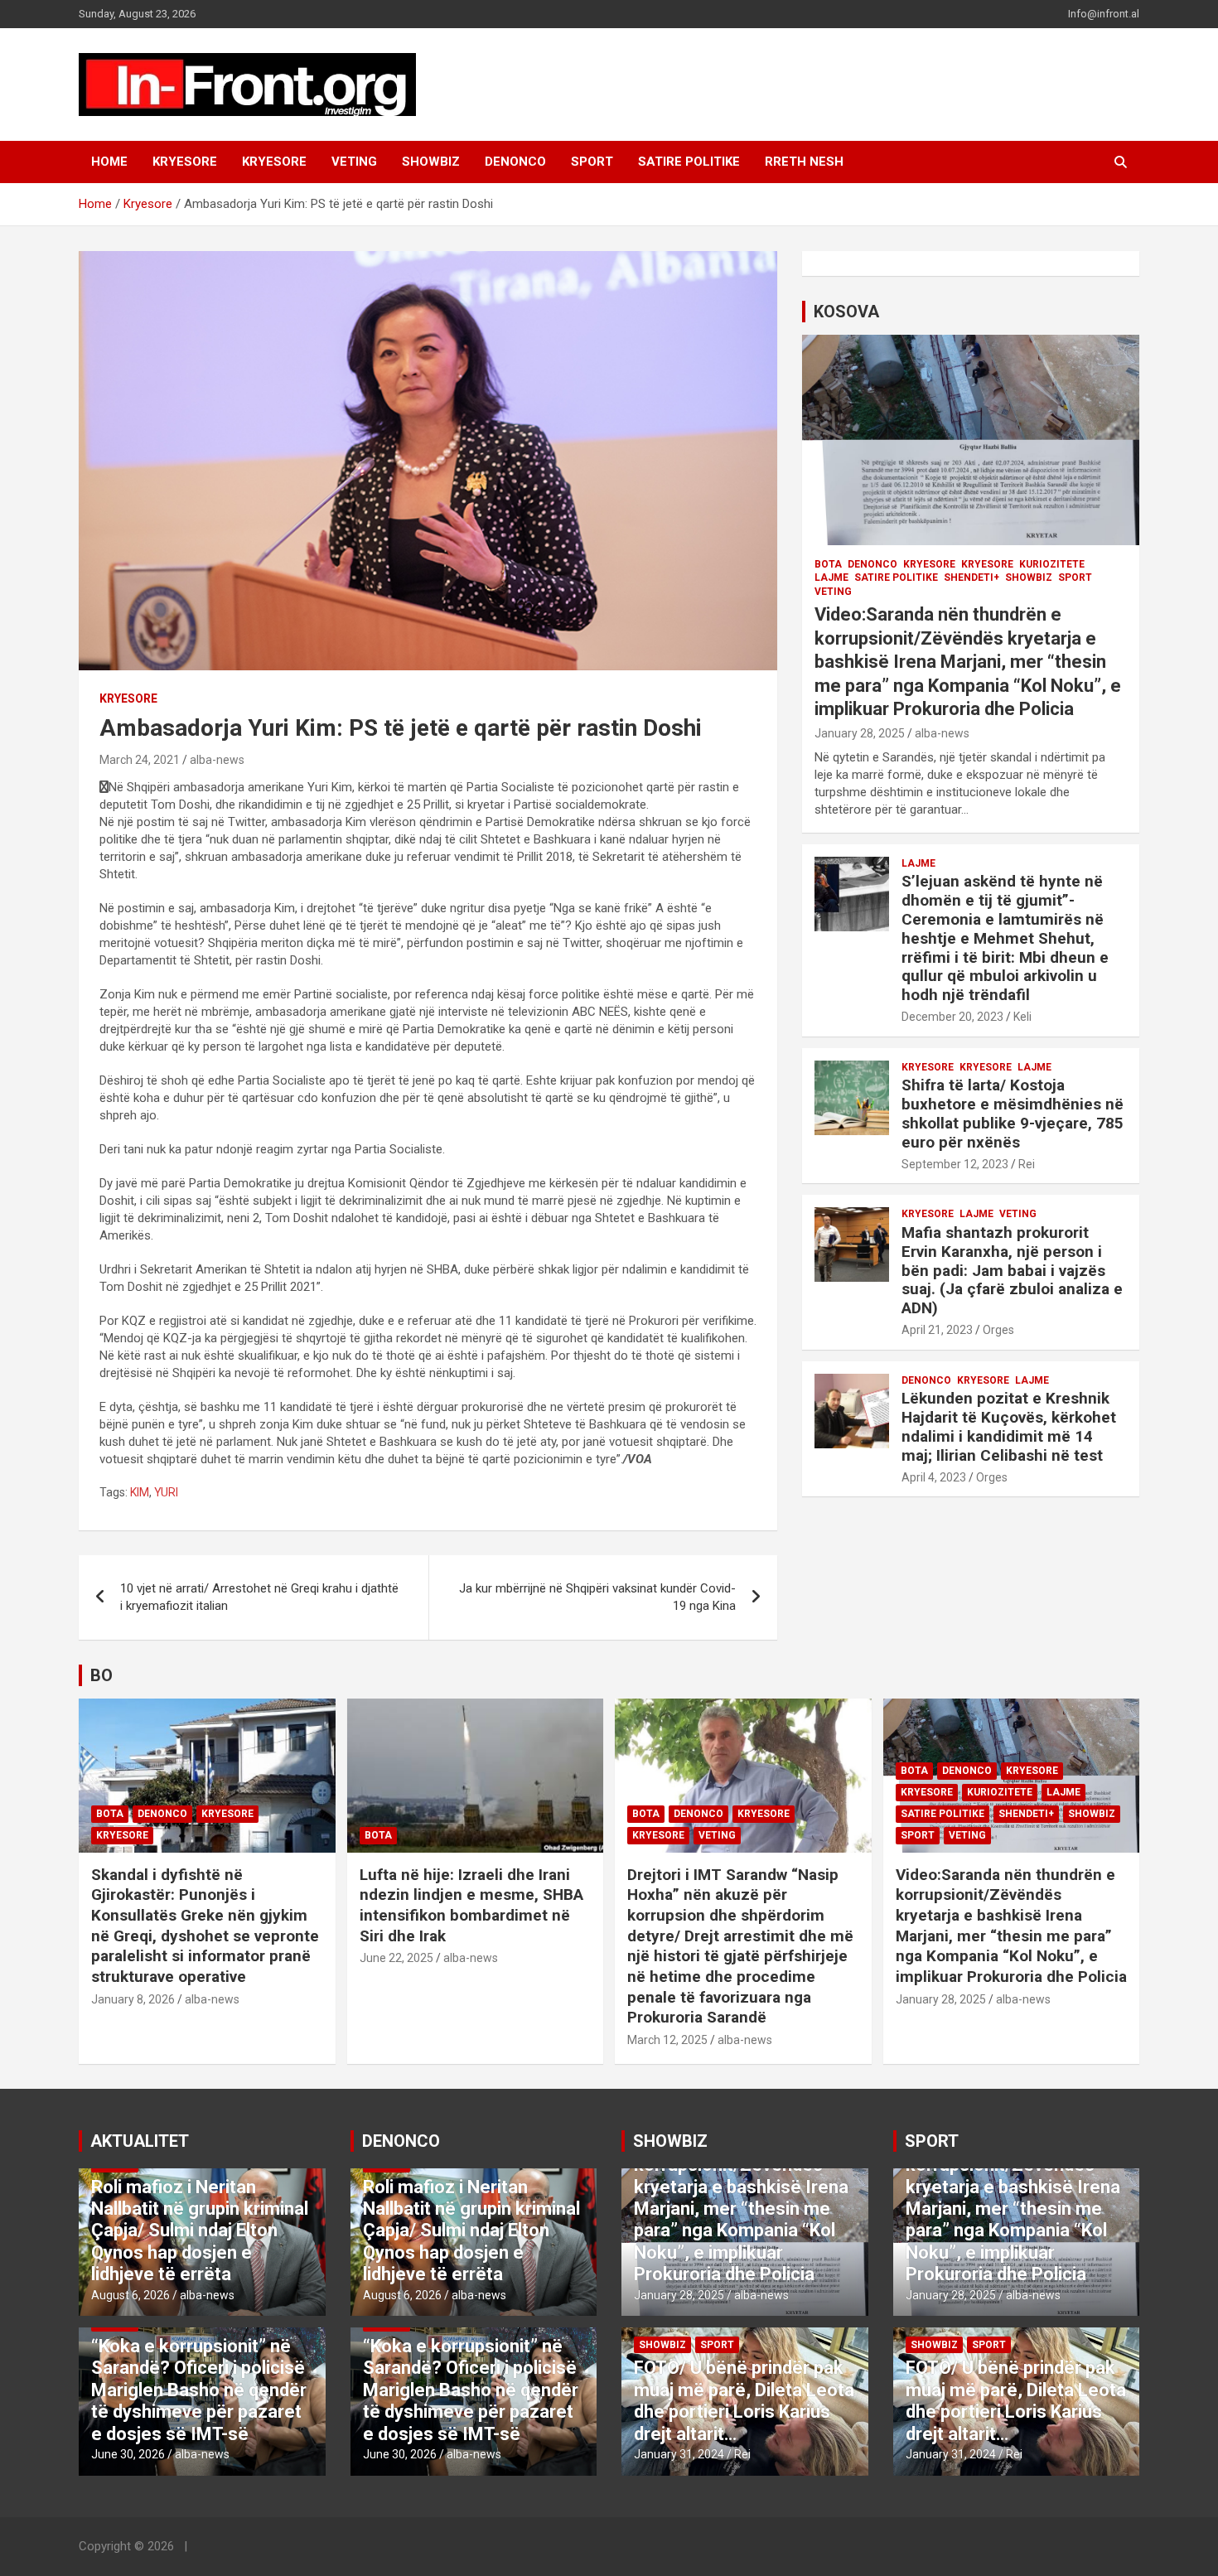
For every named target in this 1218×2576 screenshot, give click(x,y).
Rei (1027, 1164)
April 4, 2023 (934, 1477)
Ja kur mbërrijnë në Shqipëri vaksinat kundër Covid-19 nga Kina (597, 1597)
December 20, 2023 (952, 1017)
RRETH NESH (804, 162)
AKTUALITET (140, 2141)
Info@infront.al (1104, 14)
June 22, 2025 (396, 1958)
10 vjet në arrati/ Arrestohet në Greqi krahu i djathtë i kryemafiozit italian (259, 1597)
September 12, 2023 (955, 1164)
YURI (166, 1492)
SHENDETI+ (972, 578)
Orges (998, 1330)
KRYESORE (185, 162)
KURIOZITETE (1052, 564)
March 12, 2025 (667, 2040)
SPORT (592, 162)
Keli (1022, 1017)
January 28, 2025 (860, 733)
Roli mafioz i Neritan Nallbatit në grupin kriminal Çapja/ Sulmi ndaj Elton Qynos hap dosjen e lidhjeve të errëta (200, 2231)
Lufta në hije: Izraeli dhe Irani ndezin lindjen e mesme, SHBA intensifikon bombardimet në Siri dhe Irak (471, 1905)
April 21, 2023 (937, 1330)
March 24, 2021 (140, 760)
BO (101, 1675)
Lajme (831, 578)
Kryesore (274, 162)
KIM (140, 1492)
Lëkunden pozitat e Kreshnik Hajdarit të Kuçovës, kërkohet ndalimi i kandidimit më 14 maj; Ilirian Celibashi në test (1009, 1426)
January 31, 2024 (679, 2454)
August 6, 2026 (130, 2295)
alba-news (217, 760)
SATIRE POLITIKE (689, 162)
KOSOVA (846, 312)
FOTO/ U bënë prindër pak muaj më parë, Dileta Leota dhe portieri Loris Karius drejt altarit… (744, 2400)
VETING (354, 162)
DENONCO (515, 162)
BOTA (828, 564)
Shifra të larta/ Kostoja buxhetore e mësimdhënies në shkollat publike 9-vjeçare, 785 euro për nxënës (1013, 1113)
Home (109, 162)
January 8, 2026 (133, 1999)
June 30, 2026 (128, 2454)
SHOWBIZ (431, 162)
